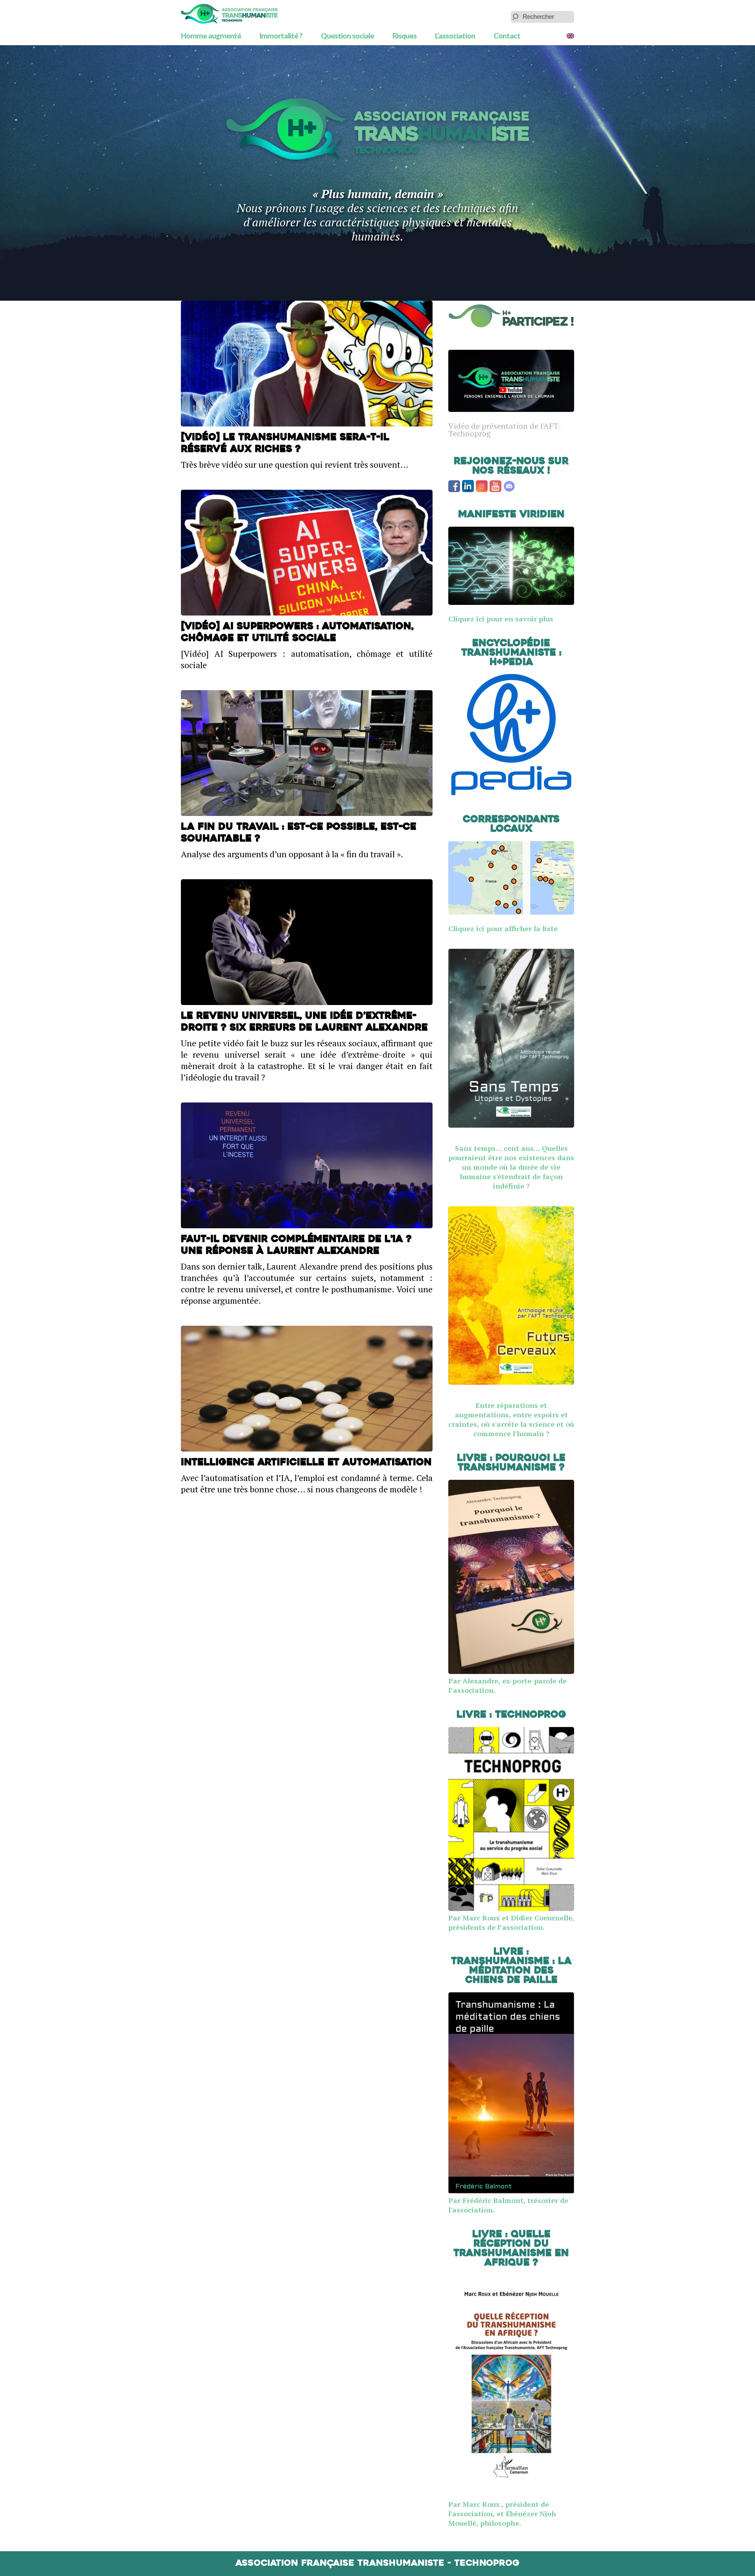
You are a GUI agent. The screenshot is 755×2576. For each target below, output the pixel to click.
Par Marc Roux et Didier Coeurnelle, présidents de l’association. (511, 1922)
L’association (455, 36)
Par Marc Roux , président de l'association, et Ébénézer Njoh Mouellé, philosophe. (502, 2514)
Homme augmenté (211, 36)
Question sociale (347, 36)
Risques (404, 36)
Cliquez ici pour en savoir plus (501, 619)
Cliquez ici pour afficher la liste (503, 928)
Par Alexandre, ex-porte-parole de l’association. (507, 1685)
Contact (507, 36)
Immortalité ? (281, 36)
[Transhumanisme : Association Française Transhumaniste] (229, 14)
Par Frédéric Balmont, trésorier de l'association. (508, 2205)
